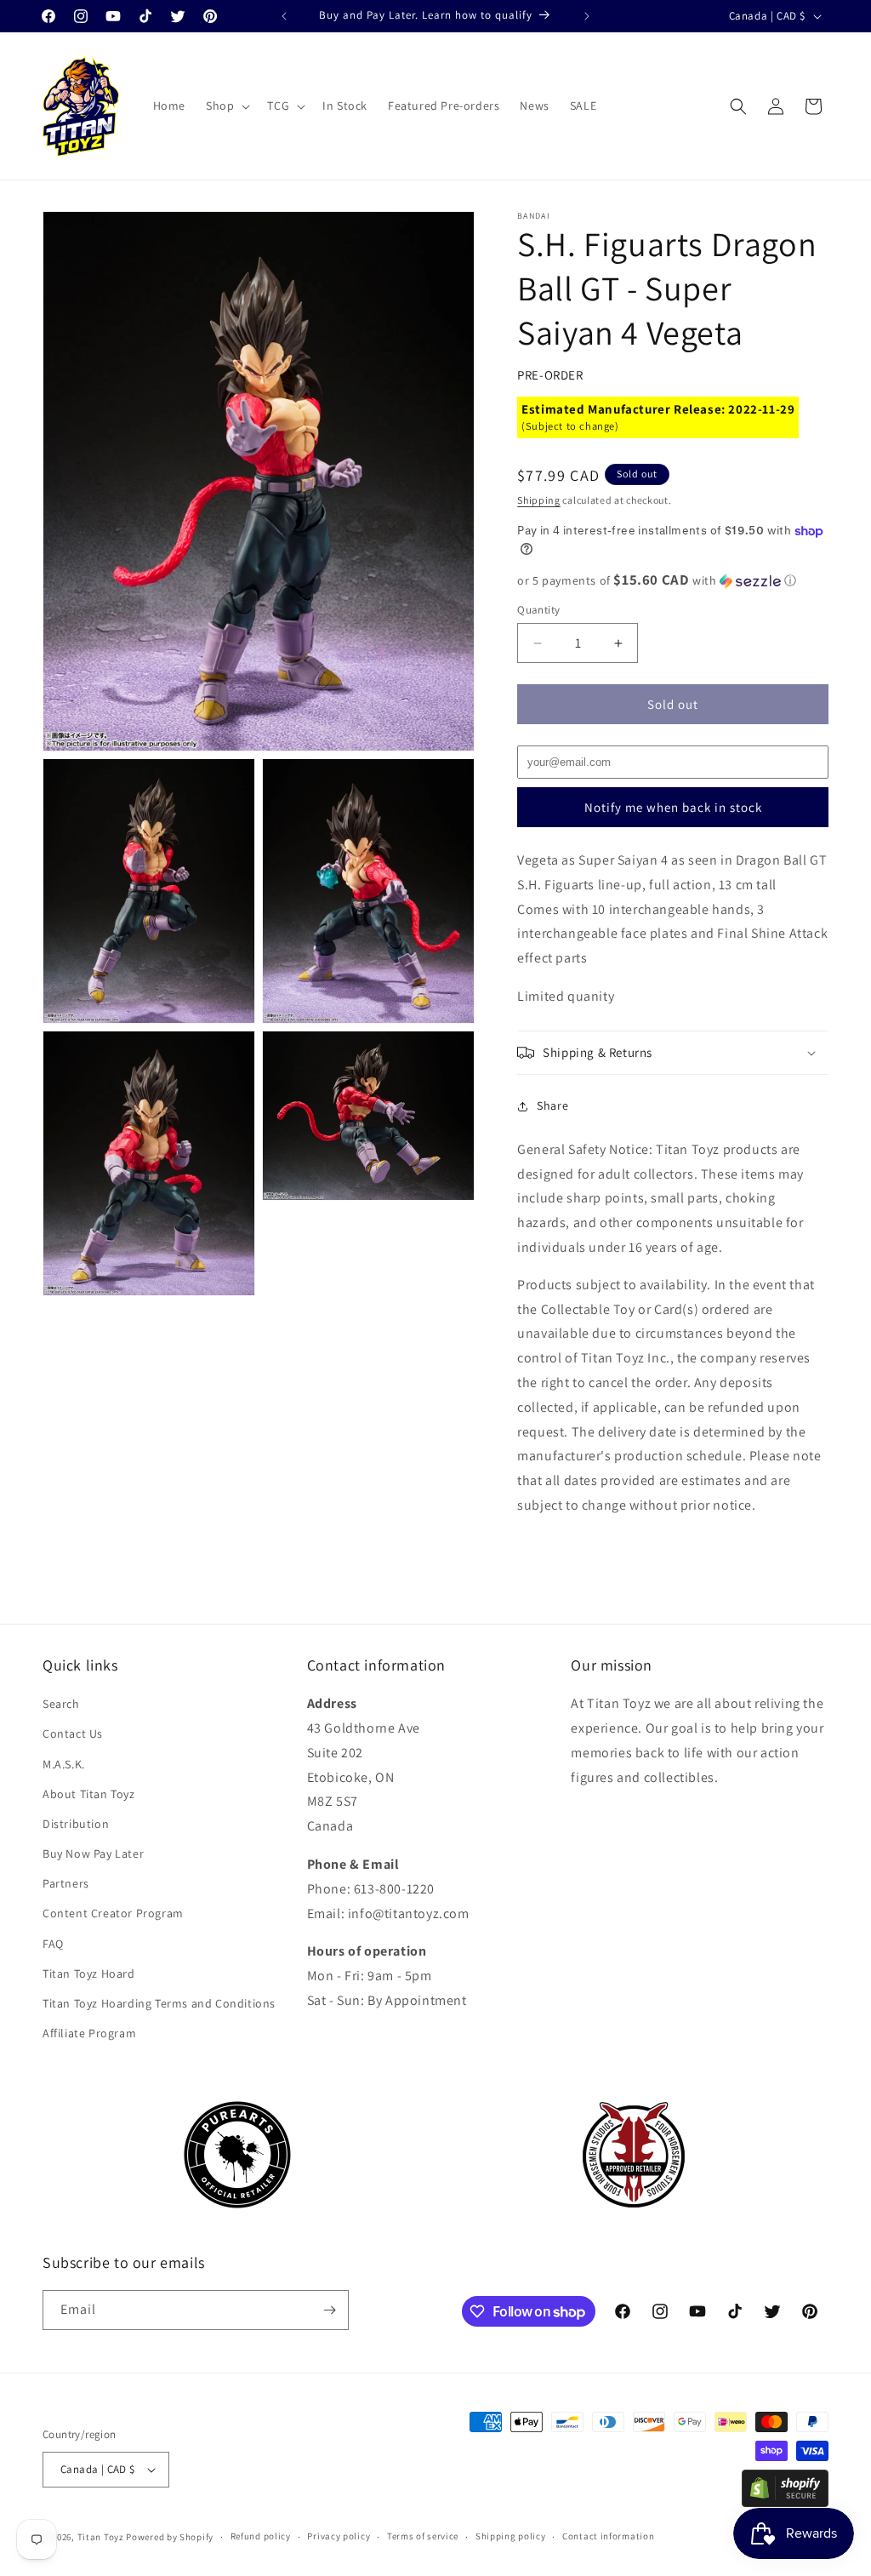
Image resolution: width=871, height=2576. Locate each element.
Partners (66, 1883)
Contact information (608, 2536)
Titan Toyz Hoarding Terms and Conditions (159, 2003)
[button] (226, 106)
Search (61, 1704)
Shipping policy (511, 2536)
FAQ (53, 1944)
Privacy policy (339, 2536)
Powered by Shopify (170, 2537)
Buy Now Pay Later (93, 1853)
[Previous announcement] (284, 16)
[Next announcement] (587, 16)
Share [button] (552, 1105)
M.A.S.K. (64, 1764)
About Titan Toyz (89, 1794)
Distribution (76, 1824)
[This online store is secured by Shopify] (785, 2502)
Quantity (538, 610)
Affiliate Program (89, 2033)
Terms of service (423, 2536)
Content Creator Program (113, 1913)
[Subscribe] (329, 2310)
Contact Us (73, 1734)
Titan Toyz (101, 2537)
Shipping (539, 500)
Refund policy (261, 2536)
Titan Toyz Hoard (89, 1973)
